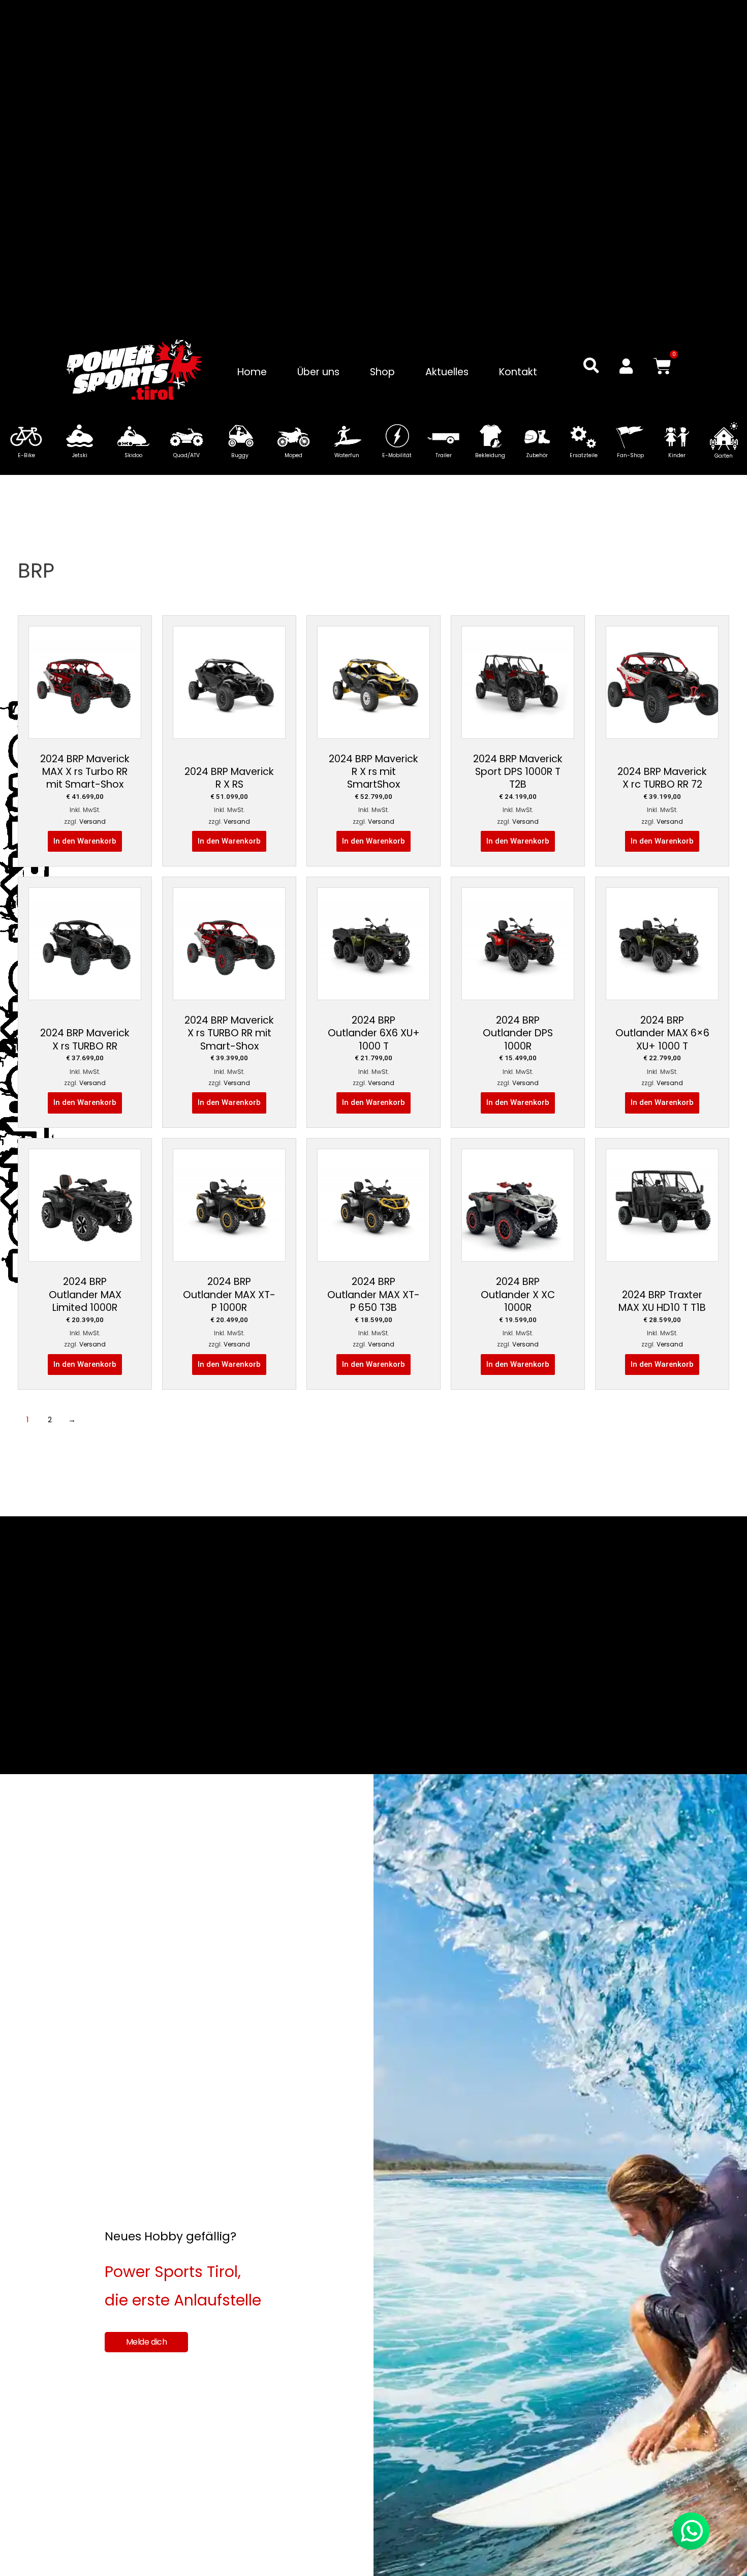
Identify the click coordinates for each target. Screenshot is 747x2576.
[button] (591, 366)
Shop (382, 372)
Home (252, 372)
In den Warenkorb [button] (85, 841)
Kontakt (518, 372)
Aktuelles (447, 372)
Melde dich (147, 2342)
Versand (92, 821)
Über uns (318, 372)
